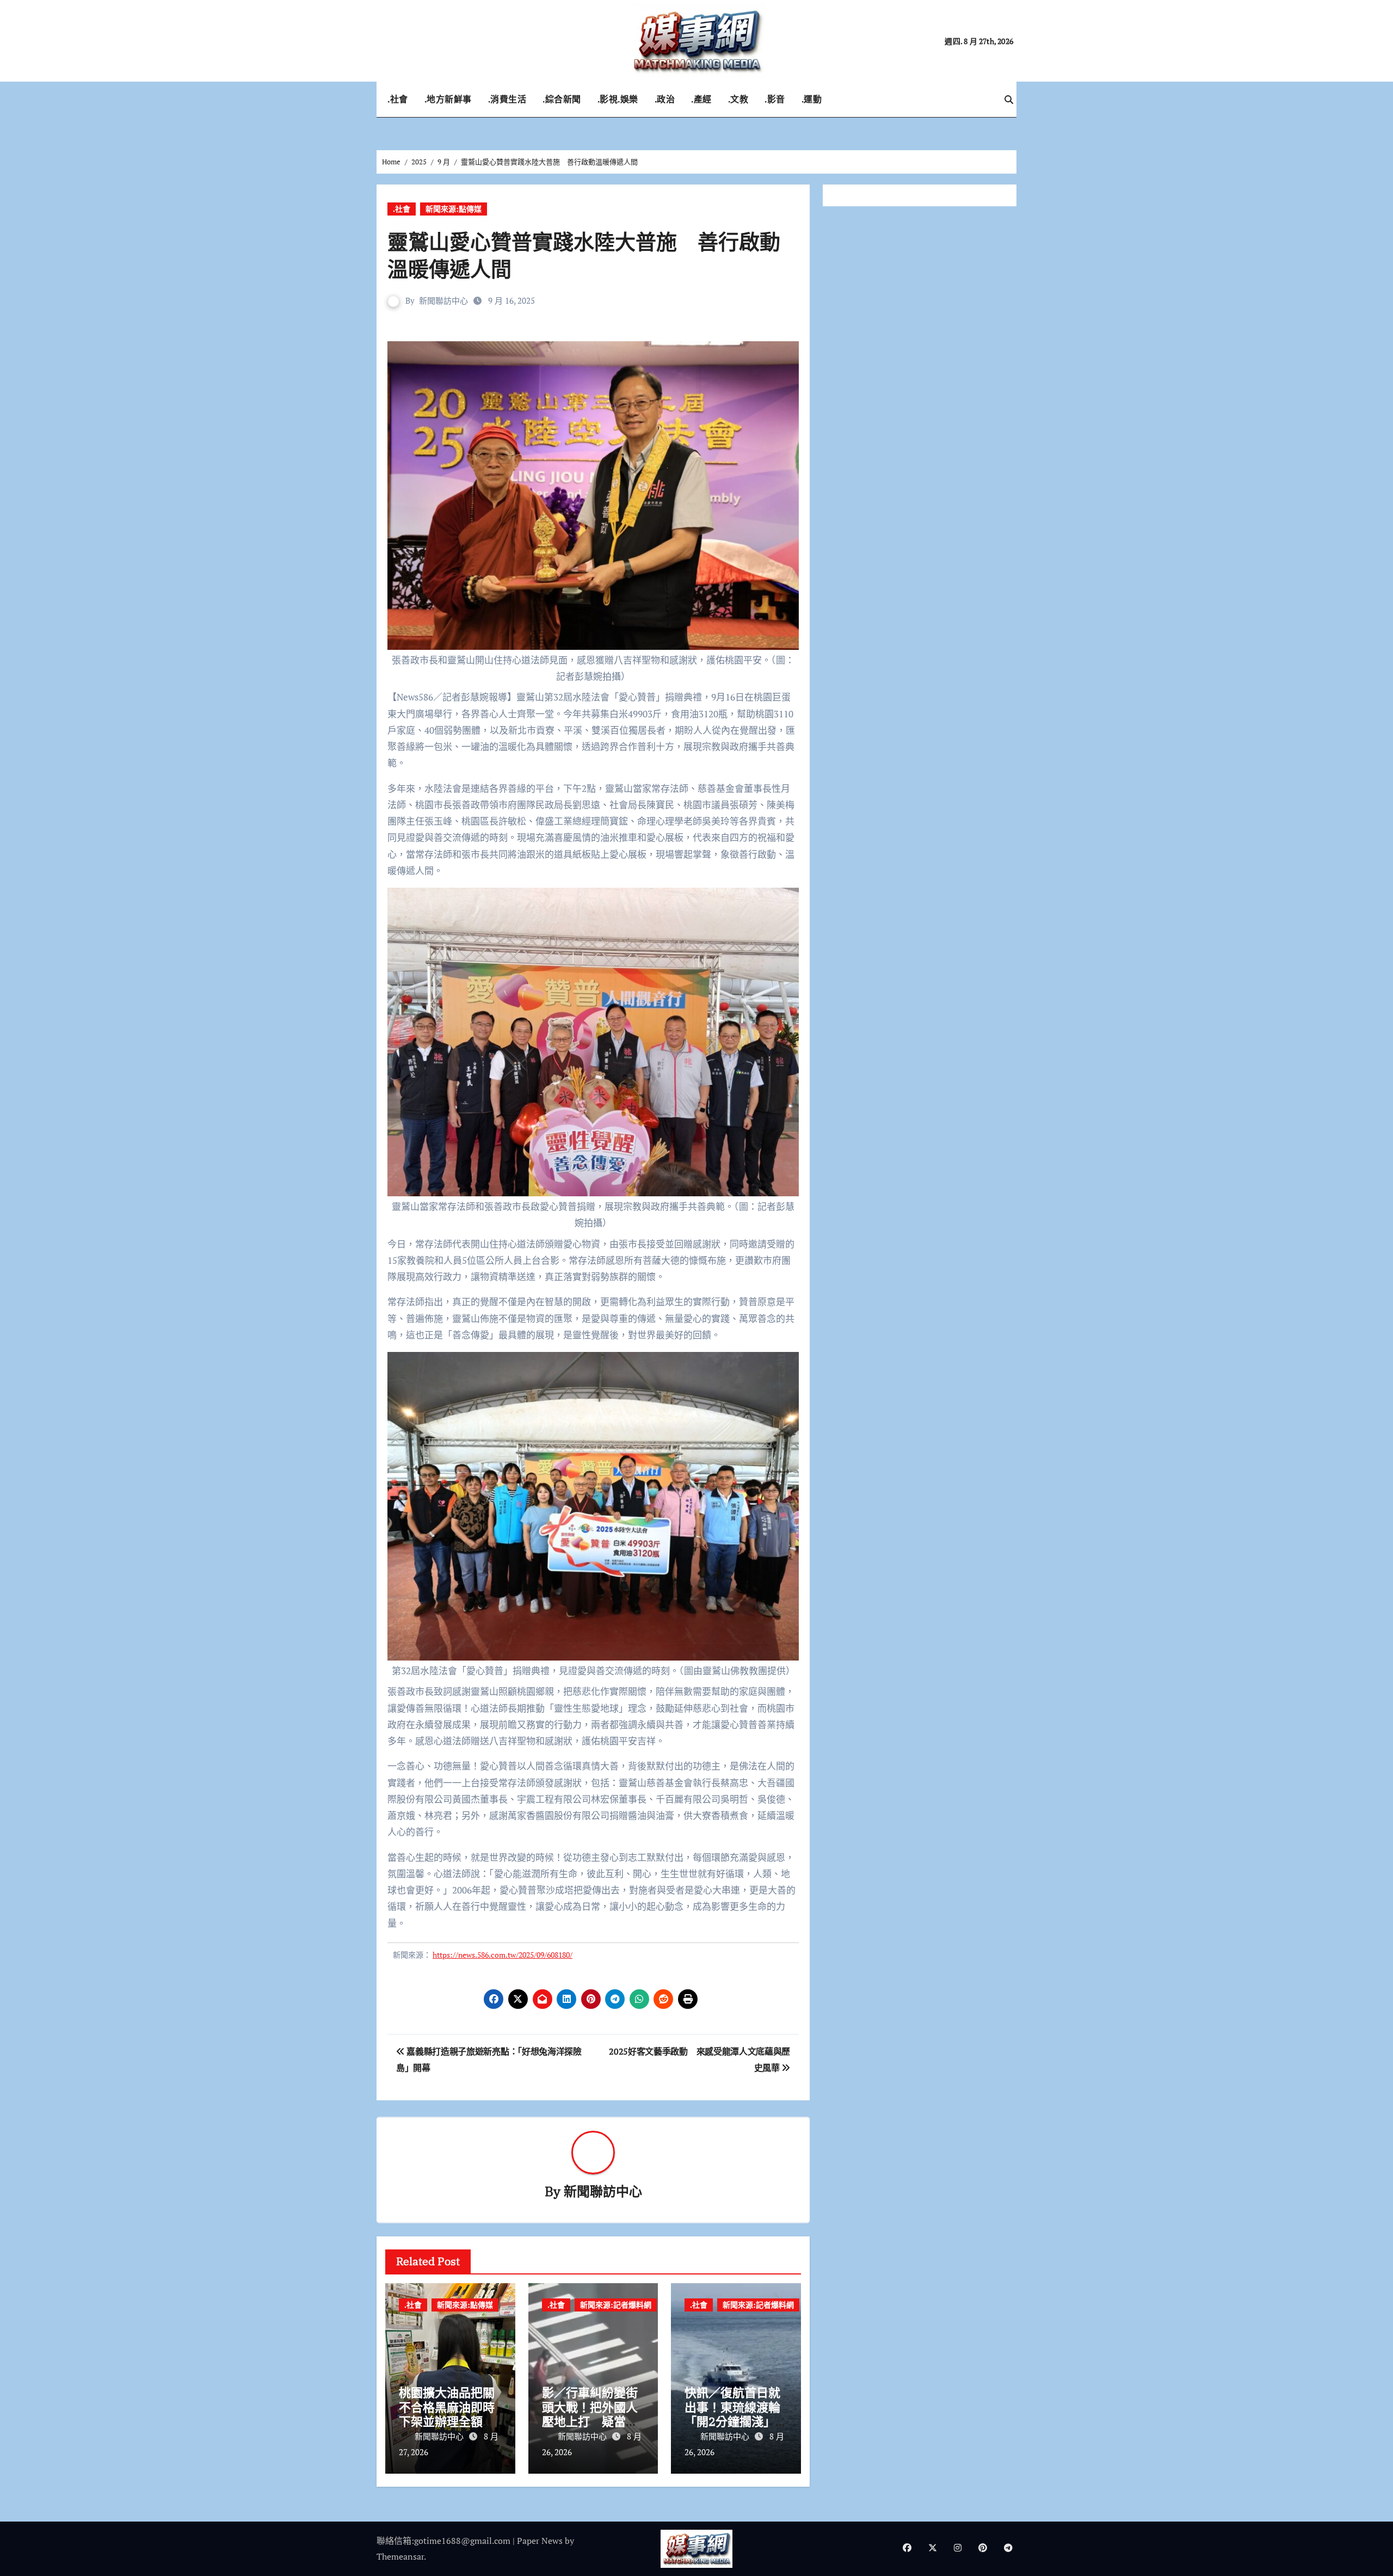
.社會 (398, 99)
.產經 (701, 99)
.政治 (665, 99)
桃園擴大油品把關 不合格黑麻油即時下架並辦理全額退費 (453, 2414)
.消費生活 (507, 99)
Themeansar (400, 2556)
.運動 (812, 99)
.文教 (738, 99)
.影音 (775, 99)
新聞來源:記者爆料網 (616, 2305)
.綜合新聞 (562, 99)
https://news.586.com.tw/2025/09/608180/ (503, 1955)
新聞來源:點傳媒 (454, 209)
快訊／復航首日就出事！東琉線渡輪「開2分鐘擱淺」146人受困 (732, 2414)
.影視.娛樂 (618, 99)
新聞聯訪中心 (443, 300)
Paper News (540, 2541)
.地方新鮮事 (448, 99)
